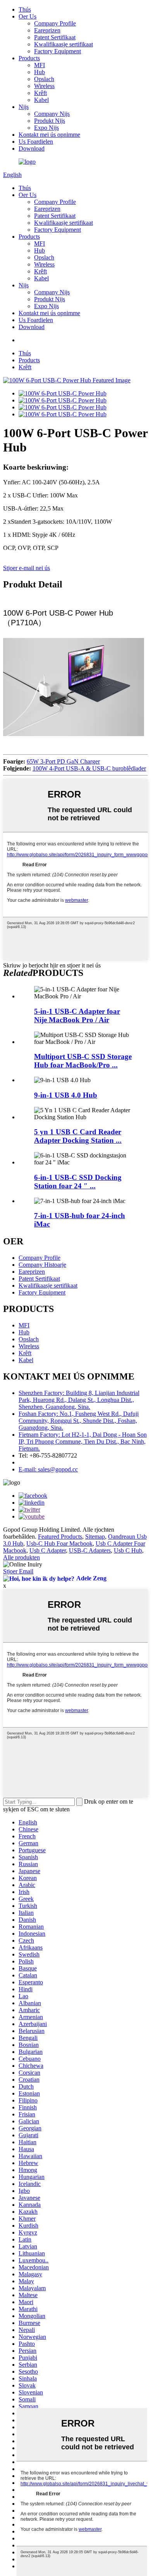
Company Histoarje (42, 1265)
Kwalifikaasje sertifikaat (63, 44)
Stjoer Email (18, 1571)
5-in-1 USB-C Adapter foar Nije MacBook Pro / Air (77, 1016)
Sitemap (95, 1537)
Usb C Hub (128, 1550)
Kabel (41, 100)
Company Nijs (52, 114)
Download (32, 148)
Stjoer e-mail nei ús (27, 568)
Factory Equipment (57, 51)
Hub (39, 72)
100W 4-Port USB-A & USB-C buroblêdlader (89, 768)
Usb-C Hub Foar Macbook (59, 1543)
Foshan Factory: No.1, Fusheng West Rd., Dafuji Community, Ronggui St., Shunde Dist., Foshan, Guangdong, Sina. (79, 1421)
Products (29, 58)
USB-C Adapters (90, 1550)
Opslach (44, 79)
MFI (39, 65)
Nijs (24, 107)
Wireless (44, 86)
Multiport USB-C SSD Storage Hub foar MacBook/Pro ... (83, 1061)
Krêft (40, 93)
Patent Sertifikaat (55, 37)
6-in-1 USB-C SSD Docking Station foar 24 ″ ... (78, 1182)
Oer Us (27, 16)
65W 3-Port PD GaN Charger (63, 761)
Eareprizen (47, 30)
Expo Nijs (46, 128)
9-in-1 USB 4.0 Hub (66, 1095)
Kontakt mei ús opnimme (49, 135)
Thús (25, 9)
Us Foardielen (36, 142)
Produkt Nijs (50, 121)
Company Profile (55, 23)
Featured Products (60, 1537)
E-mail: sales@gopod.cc (48, 1469)
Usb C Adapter (48, 1550)
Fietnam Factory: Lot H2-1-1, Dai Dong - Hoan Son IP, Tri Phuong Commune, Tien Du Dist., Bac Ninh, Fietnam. (83, 1442)
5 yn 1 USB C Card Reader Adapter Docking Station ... (78, 1136)
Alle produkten (21, 1557)
